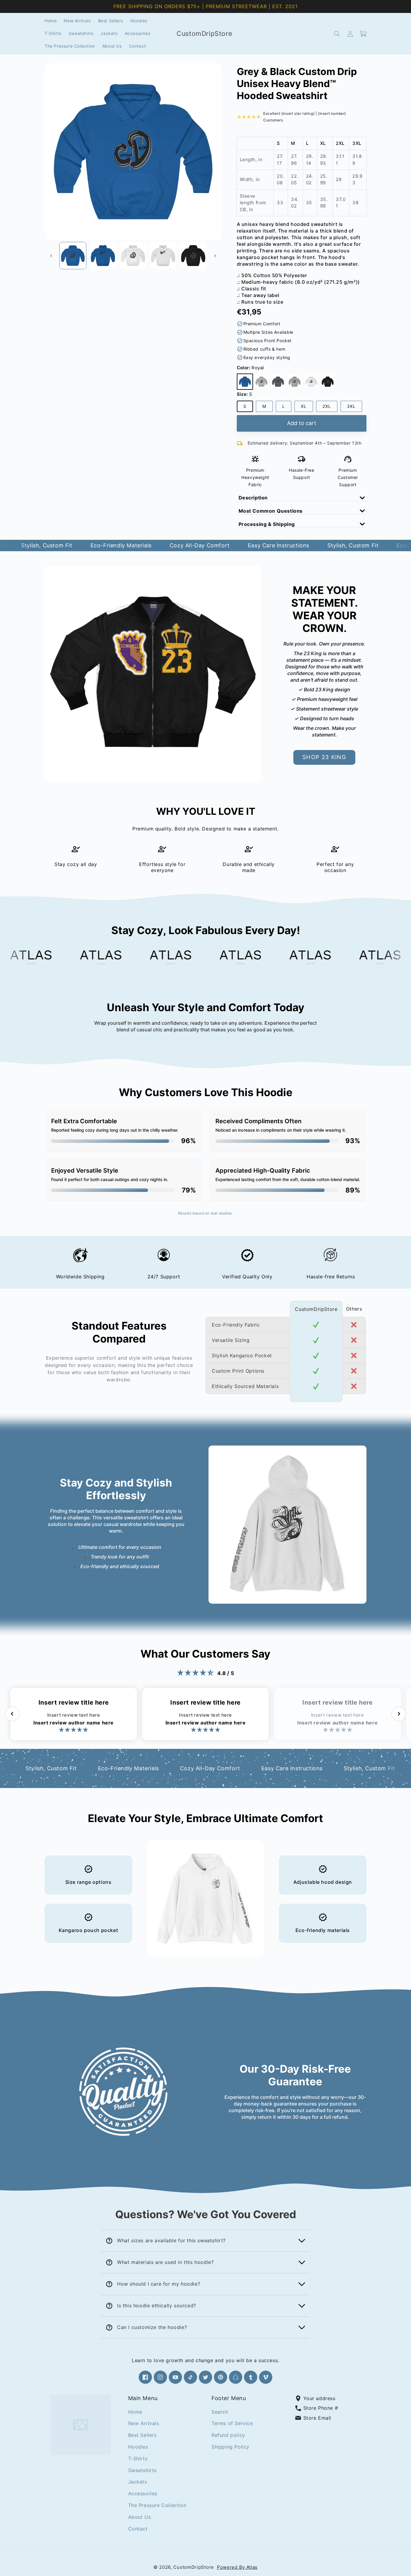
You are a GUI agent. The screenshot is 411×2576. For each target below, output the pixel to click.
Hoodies (138, 2446)
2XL (330, 408)
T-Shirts (138, 2458)
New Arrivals (144, 2423)
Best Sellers (142, 2435)
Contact (138, 2528)
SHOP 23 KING (324, 757)
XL (307, 408)
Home (135, 2412)
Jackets (138, 2482)
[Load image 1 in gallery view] (73, 255)
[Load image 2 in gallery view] (103, 255)
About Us (140, 2517)
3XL (355, 408)
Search (220, 2412)
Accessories (143, 2493)
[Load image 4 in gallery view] (163, 255)
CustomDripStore (194, 2567)
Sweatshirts (143, 2470)
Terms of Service (232, 2423)
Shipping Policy (230, 2446)
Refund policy (228, 2435)
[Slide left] (51, 256)
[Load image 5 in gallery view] (193, 255)
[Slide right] (215, 256)
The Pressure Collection (157, 2505)
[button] (337, 34)
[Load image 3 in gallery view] (133, 255)
